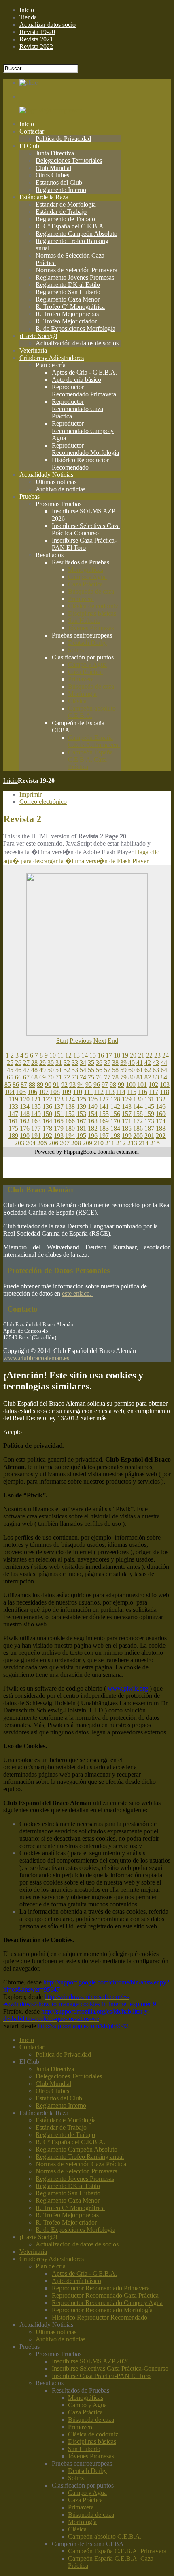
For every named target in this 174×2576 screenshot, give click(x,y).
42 (148, 1063)
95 (89, 1084)
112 (99, 1092)
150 (47, 1114)
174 (161, 1121)
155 (104, 1114)
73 (75, 1077)
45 (10, 1070)
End (113, 1041)
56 (99, 1070)
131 (149, 1099)
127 (104, 1099)
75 (91, 1077)
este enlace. (77, 1293)
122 (47, 1099)
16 (101, 1055)
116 (143, 1092)
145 (149, 1106)
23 (157, 1055)
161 (13, 1121)
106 (32, 1092)
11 (60, 1055)
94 (81, 1084)
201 (149, 1136)
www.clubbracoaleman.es (36, 1358)
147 (13, 1114)
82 (148, 1077)
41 (140, 1063)
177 (36, 1128)
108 (55, 1092)
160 (161, 1114)
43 (156, 1063)
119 (14, 1099)
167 (81, 1121)
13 (76, 1055)
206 (53, 1143)
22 (149, 1055)
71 (59, 1077)
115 (132, 1092)
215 (155, 1143)
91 (56, 1084)
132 (161, 1099)
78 (115, 1077)
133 (13, 1106)
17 (109, 1055)
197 (104, 1136)
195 (81, 1136)
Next (100, 1041)
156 (115, 1114)
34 (83, 1063)
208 (76, 1143)
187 (149, 1128)
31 (59, 1063)
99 (121, 1084)
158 (138, 1114)
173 (149, 1121)
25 (10, 1063)
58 (115, 1070)
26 (18, 1063)
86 (16, 1084)
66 (18, 1077)
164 (47, 1121)
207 (65, 1143)
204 (31, 1143)
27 (26, 1063)
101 (142, 1084)
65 (10, 1077)
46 (18, 1070)
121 (36, 1099)
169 (104, 1121)
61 (140, 1070)
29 (42, 1063)
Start (62, 1041)
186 (138, 1128)
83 (156, 1077)
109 (66, 1092)
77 (107, 1077)
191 (36, 1136)
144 (138, 1106)
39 (123, 1063)
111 (88, 1092)
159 (149, 1114)
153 (81, 1114)
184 (115, 1128)
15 (93, 1055)
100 (131, 1084)
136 (47, 1106)
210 (99, 1143)
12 (68, 1055)
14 (85, 1055)
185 (127, 1128)
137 (59, 1106)
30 (51, 1063)
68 (34, 1077)
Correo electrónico (43, 802)
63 (156, 1070)
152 (70, 1114)
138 (70, 1106)
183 (104, 1128)
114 (121, 1092)
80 (132, 1077)
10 (53, 1055)
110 (77, 1092)
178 (47, 1128)
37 (107, 1063)
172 (138, 1121)
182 (93, 1128)
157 (127, 1114)
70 (51, 1077)
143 (127, 1106)
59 (123, 1070)
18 (117, 1055)
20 (133, 1055)
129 (127, 1099)
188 (161, 1128)
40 (132, 1063)
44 (164, 1063)
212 (121, 1143)
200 (138, 1136)
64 (164, 1070)
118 (164, 1092)
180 (70, 1128)
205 (42, 1143)
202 (161, 1136)
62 (148, 1070)
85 (8, 1084)
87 (24, 1084)
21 (141, 1055)
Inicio (11, 781)
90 (48, 1084)
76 (99, 1077)
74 (83, 1077)
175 (13, 1128)
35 (91, 1063)
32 (67, 1063)
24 (166, 1055)
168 (93, 1121)
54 (83, 1070)
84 (164, 1077)
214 (144, 1143)
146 (161, 1106)
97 (105, 1084)
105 (21, 1092)
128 (115, 1099)
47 (26, 1070)
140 (93, 1106)
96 (97, 1084)
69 (42, 1077)
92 (64, 1084)
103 (165, 1084)
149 (36, 1114)
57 (107, 1070)
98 (113, 1084)
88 (32, 1084)
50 (51, 1070)
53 (75, 1070)
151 (59, 1114)
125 (81, 1099)
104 (10, 1092)
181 (81, 1128)
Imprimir (31, 794)
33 (75, 1063)
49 (42, 1070)
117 (154, 1092)
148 (25, 1114)
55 (91, 1070)
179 (59, 1128)
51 (59, 1070)
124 (70, 1099)
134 (25, 1106)
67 (26, 1077)
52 (67, 1070)
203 (19, 1143)
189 (13, 1136)
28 (34, 1063)
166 (70, 1121)
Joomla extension (118, 1152)
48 (34, 1070)
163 (36, 1121)
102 (153, 1084)
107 (44, 1092)
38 (115, 1063)
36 (99, 1063)
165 (59, 1121)
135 (36, 1106)
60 (132, 1070)
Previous (81, 1041)
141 (104, 1106)
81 (140, 1077)
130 (138, 1099)
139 (81, 1106)
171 (127, 1121)
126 (93, 1099)
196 (93, 1136)
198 (115, 1136)
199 (127, 1136)
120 (25, 1099)
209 (87, 1143)
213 (132, 1143)
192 (47, 1136)
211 (110, 1143)
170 (115, 1121)
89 (40, 1084)
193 (59, 1136)
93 (72, 1084)
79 (123, 1077)
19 (125, 1055)
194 (70, 1136)
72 (67, 1077)
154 (93, 1114)
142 (115, 1106)
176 (25, 1128)
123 (59, 1099)
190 (25, 1136)
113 (110, 1092)
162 (25, 1121)
